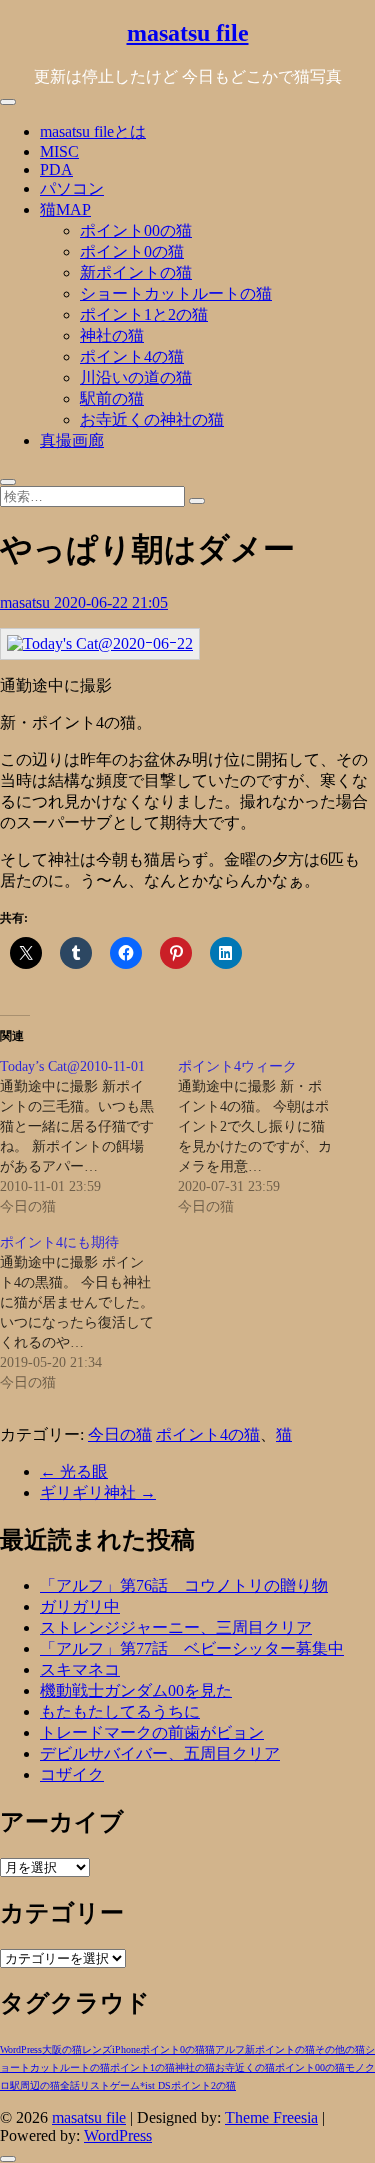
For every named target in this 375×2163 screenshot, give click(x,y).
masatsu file (188, 33)
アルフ (230, 2049)
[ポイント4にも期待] (89, 1313)
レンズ (97, 2049)
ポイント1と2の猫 (144, 314)
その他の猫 (340, 2049)
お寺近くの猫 (245, 2067)
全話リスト (85, 2085)
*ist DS (155, 2085)
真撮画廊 (72, 440)
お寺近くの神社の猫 (152, 419)
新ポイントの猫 (136, 272)
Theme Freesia (271, 2117)
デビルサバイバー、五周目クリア (160, 1753)
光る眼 (74, 1471)
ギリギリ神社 (98, 1492)
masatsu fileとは (93, 131)
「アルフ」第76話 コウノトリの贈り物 (184, 1585)
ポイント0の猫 (132, 251)
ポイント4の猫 (132, 356)
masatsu (27, 602)
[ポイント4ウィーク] (267, 1137)
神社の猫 (112, 335)
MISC (59, 151)
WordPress (21, 2049)
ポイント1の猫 (142, 2067)
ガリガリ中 (80, 1606)
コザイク (72, 1774)
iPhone (126, 2049)
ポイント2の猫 (203, 2085)
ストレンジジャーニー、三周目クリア (176, 1627)
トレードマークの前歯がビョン (152, 1732)
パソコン (72, 188)
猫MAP (65, 209)
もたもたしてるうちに (120, 1711)
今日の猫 (120, 1434)
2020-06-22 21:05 (111, 602)
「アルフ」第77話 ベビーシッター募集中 (192, 1648)
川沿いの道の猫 (136, 377)
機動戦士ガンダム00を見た (136, 1690)
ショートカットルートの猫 (176, 293)
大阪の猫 (62, 2049)
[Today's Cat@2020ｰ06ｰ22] (100, 643)
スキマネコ (80, 1669)
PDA (56, 169)
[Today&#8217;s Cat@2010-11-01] (89, 1137)
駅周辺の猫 (35, 2085)
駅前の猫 (112, 398)
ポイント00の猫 (136, 230)
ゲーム (125, 2085)
